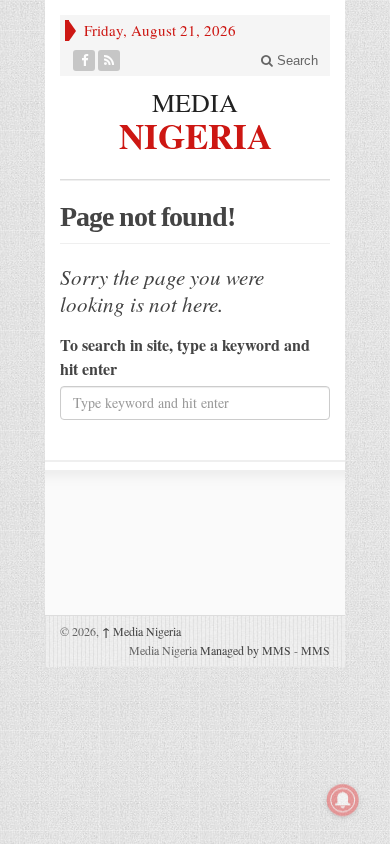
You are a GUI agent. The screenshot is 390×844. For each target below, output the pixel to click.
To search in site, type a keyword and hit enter (185, 356)
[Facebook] (84, 60)
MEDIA (195, 102)
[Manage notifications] (343, 800)
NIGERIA (195, 133)
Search (295, 60)
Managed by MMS (245, 650)
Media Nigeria (141, 631)
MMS (315, 650)
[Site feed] (109, 60)
